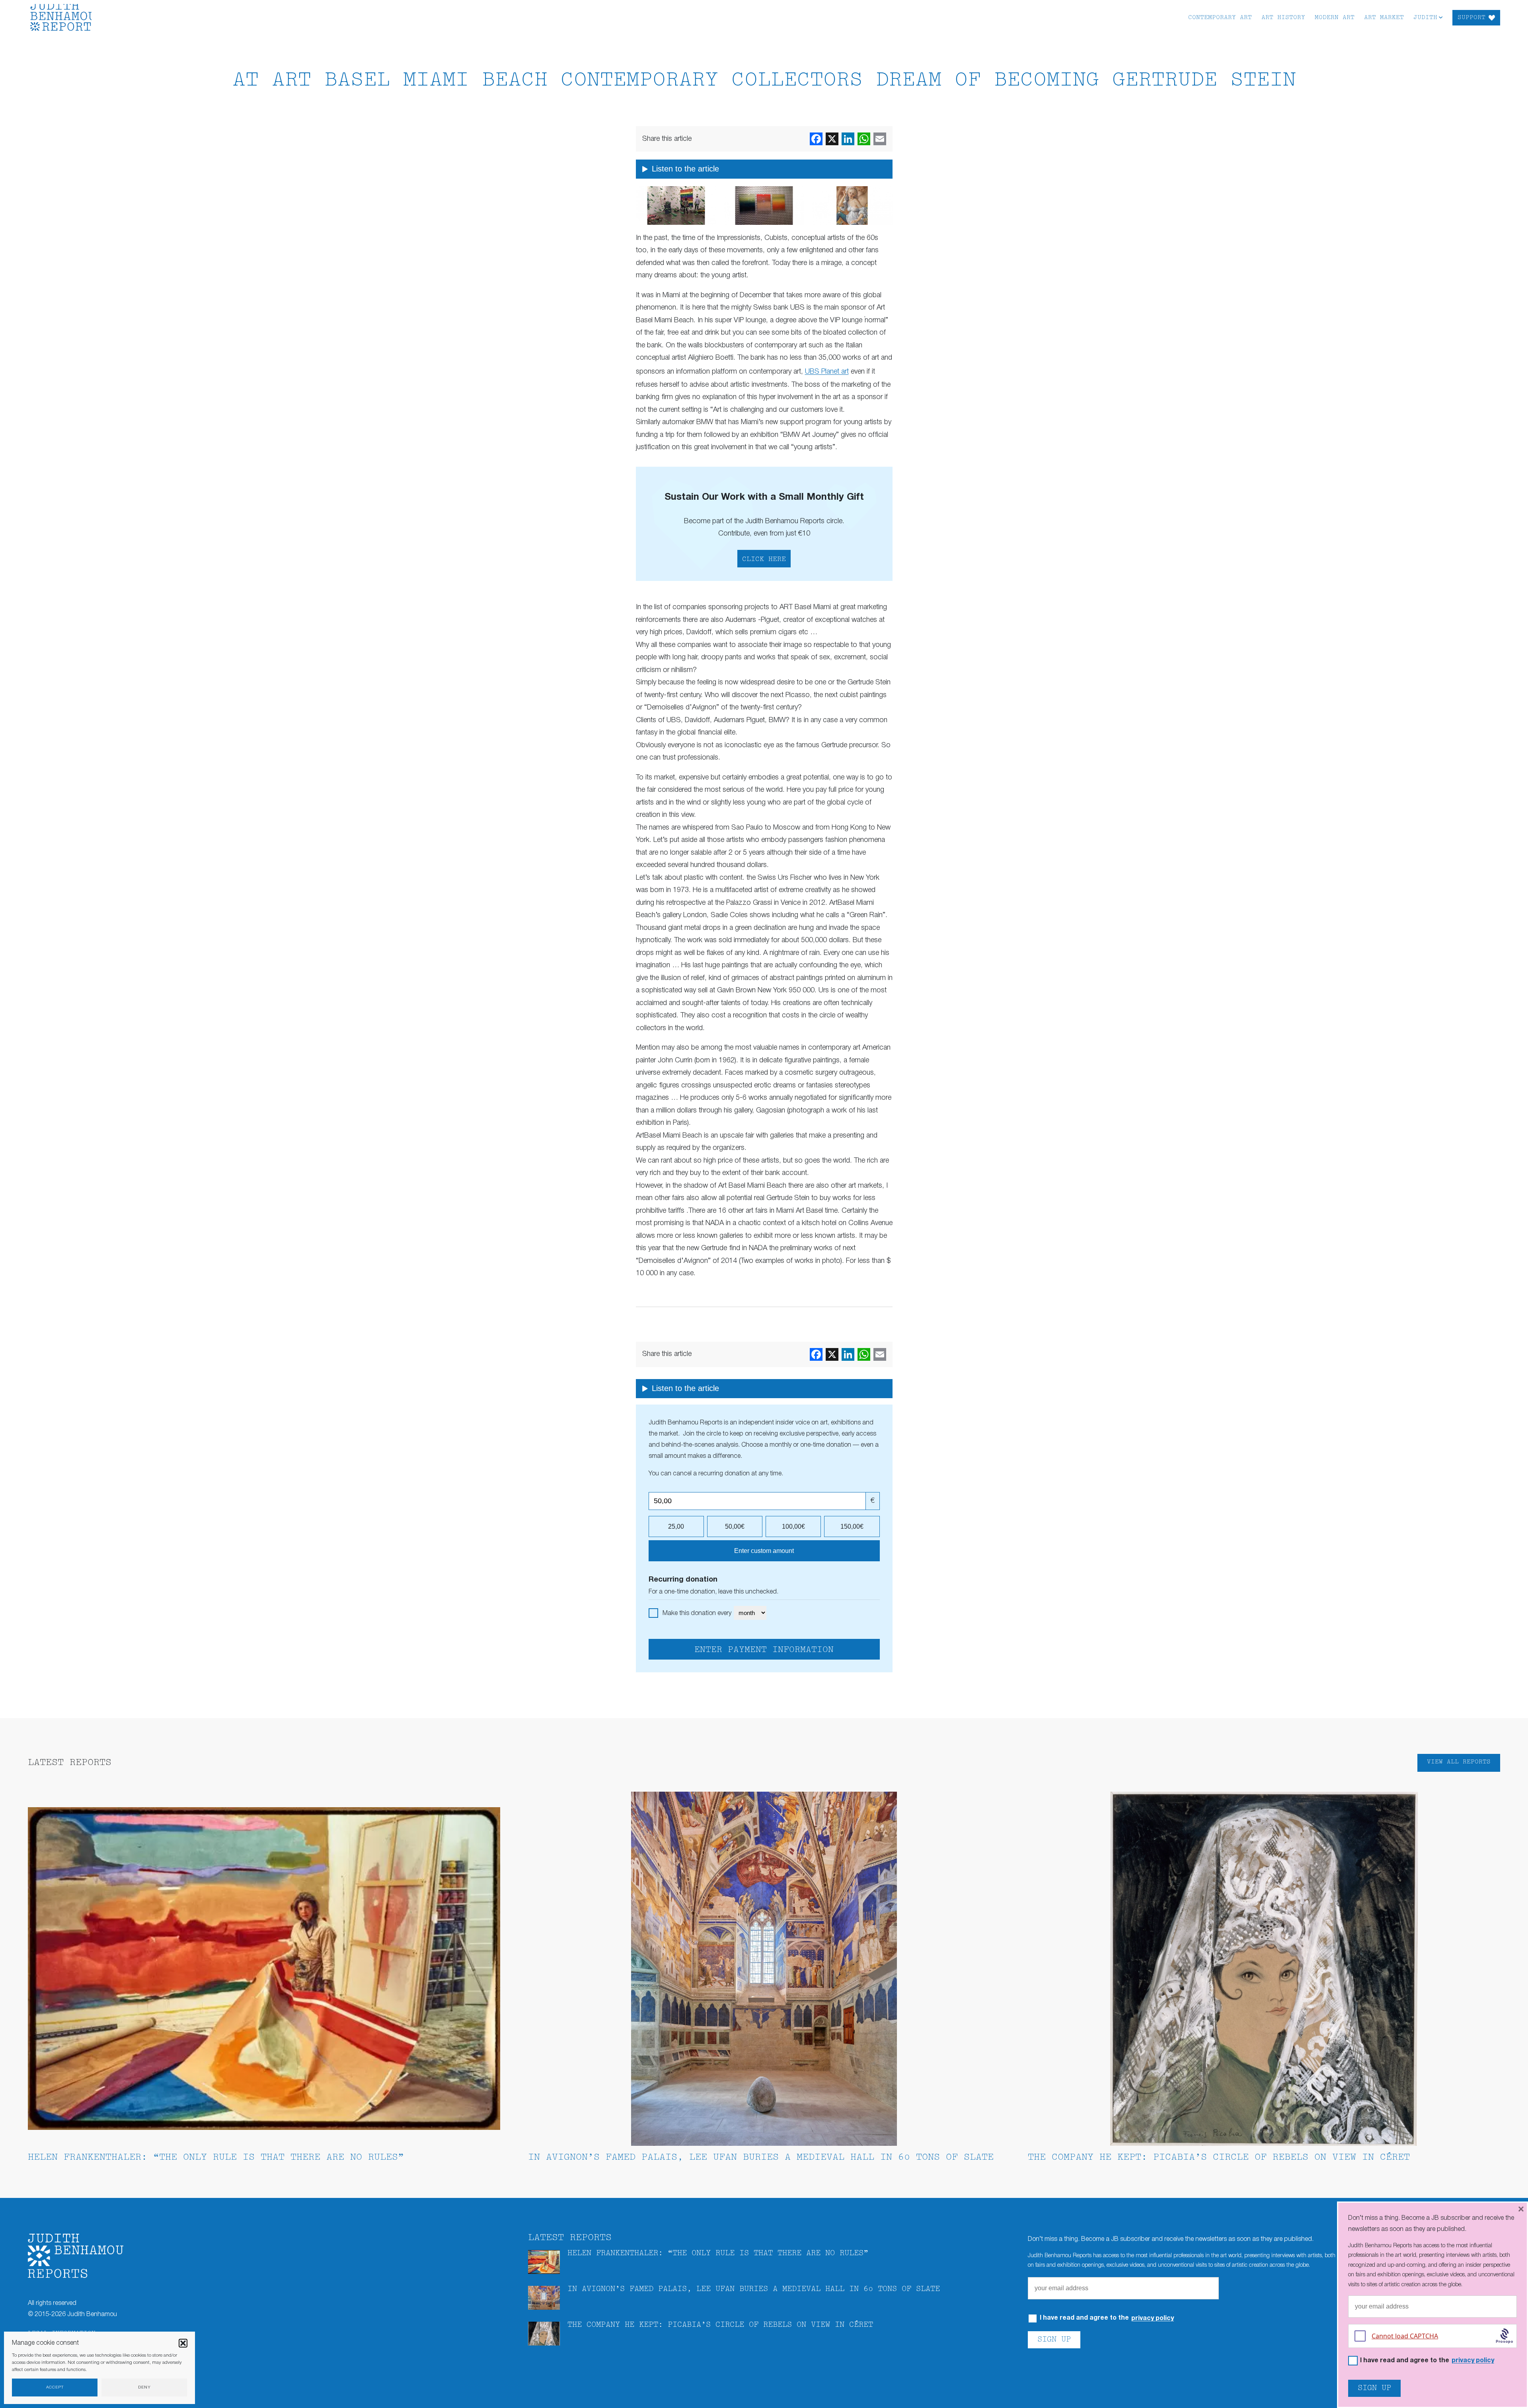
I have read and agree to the (1107, 2318)
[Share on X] (832, 139)
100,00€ (793, 1526)
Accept (55, 2388)
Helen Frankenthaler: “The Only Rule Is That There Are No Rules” (216, 2158)
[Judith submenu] (1441, 17)
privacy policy (1153, 2318)
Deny (144, 2388)
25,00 (676, 1526)
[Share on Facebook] (816, 139)
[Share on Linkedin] (848, 139)
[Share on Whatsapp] (864, 139)
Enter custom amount (764, 1551)
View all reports (1459, 1762)
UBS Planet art (827, 372)
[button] (183, 2343)
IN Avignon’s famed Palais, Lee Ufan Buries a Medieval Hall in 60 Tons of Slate (761, 2158)
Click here (764, 559)
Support (1471, 18)
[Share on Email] (880, 139)
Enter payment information (764, 1650)
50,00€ (735, 1526)
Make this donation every (698, 1613)
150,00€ (852, 1526)
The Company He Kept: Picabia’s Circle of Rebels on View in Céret (1219, 2158)
